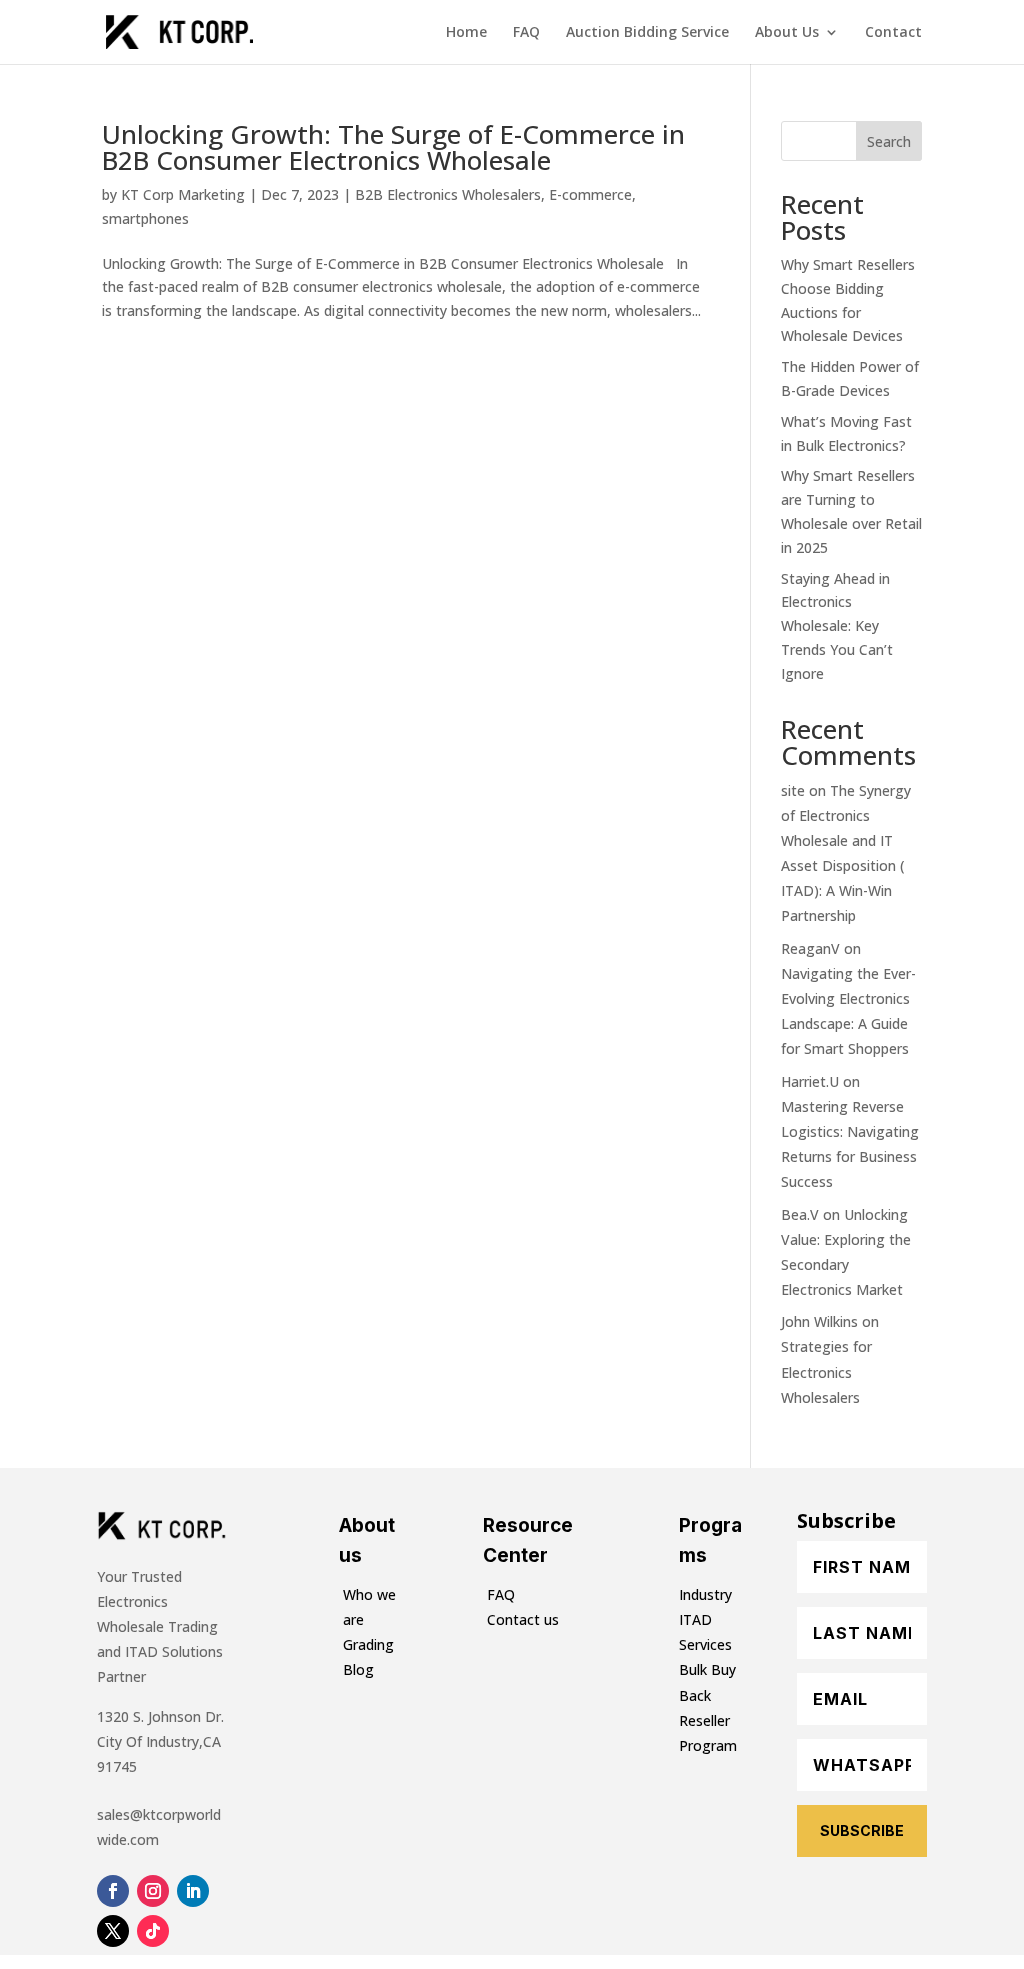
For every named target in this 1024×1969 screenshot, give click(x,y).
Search (889, 141)
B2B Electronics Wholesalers (448, 194)
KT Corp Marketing (183, 194)
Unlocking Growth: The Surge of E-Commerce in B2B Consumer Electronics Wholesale (393, 147)
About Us (787, 33)
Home (466, 33)
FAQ (526, 33)
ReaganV (810, 948)
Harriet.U (810, 1081)
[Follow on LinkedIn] (193, 1891)
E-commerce (590, 194)
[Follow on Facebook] (113, 1891)
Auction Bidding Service (647, 33)
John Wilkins (819, 1321)
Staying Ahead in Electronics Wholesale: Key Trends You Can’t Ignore (837, 626)
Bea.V (800, 1214)
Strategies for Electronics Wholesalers (826, 1371)
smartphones (145, 218)
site (793, 790)
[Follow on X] (113, 1931)
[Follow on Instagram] (153, 1891)
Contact (893, 33)
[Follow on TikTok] (153, 1931)
